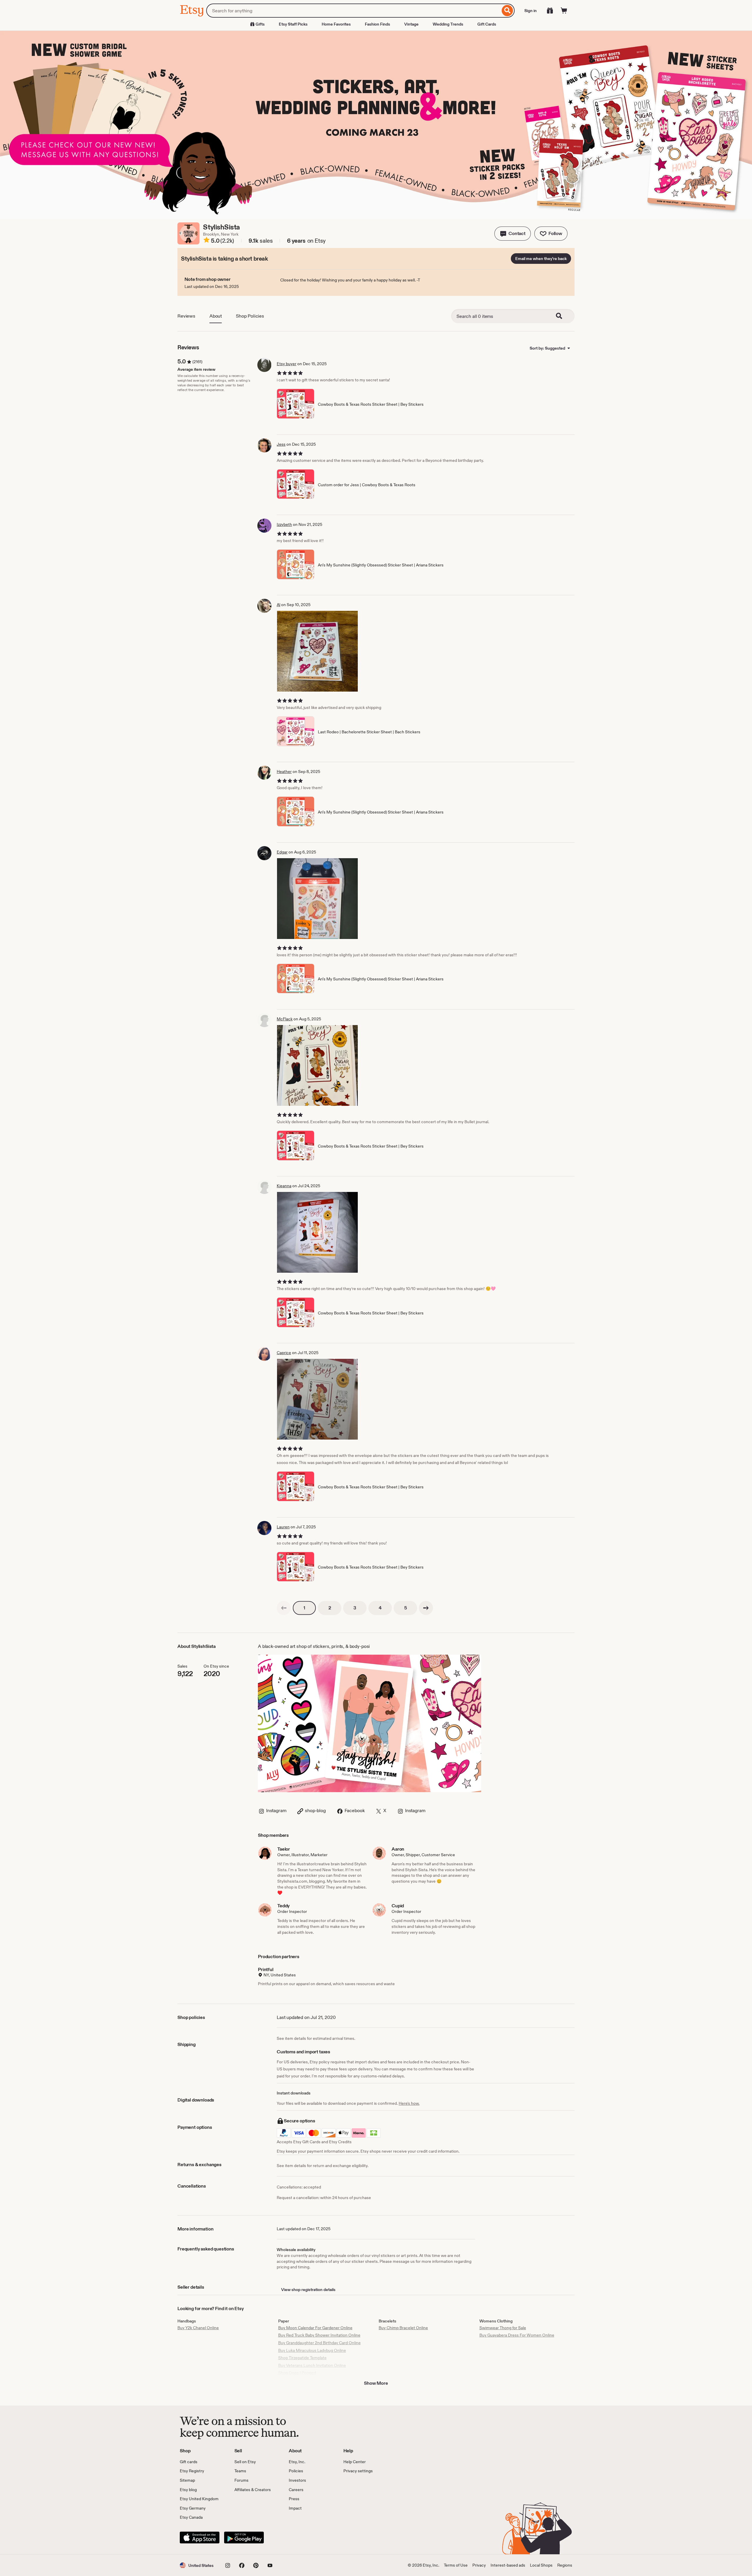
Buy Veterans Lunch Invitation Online (312, 2365)
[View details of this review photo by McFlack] (317, 1065)
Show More (376, 2383)
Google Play (244, 2538)
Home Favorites (336, 24)
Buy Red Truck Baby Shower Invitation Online (319, 2335)
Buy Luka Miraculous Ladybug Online (312, 2350)
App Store (200, 2538)
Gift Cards (487, 24)
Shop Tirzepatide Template (302, 2358)
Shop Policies (250, 316)
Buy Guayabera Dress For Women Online (517, 2335)
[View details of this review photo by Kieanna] (317, 1232)
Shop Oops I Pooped (297, 2373)
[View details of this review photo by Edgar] (317, 899)
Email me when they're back (541, 259)
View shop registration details (308, 2290)
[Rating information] (207, 241)
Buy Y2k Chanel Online (198, 2328)
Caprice (284, 1353)
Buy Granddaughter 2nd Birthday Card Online (319, 2343)
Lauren (283, 1527)
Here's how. (409, 2103)
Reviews (186, 316)
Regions (565, 2565)
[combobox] (353, 11)
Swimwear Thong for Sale (503, 2328)
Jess (281, 444)
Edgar (282, 852)
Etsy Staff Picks (293, 24)
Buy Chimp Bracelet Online (403, 2328)
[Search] (507, 11)
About (216, 316)
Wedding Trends (448, 24)
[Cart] (564, 11)
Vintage (411, 24)
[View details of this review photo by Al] (317, 651)
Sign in (531, 11)
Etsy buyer (287, 364)
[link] (284, 1608)
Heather (284, 772)
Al (278, 605)
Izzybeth (284, 524)
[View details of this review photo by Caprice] (317, 1399)
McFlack (285, 1019)
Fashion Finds (377, 24)
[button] (513, 234)
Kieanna (284, 1186)
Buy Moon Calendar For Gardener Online (315, 2328)
